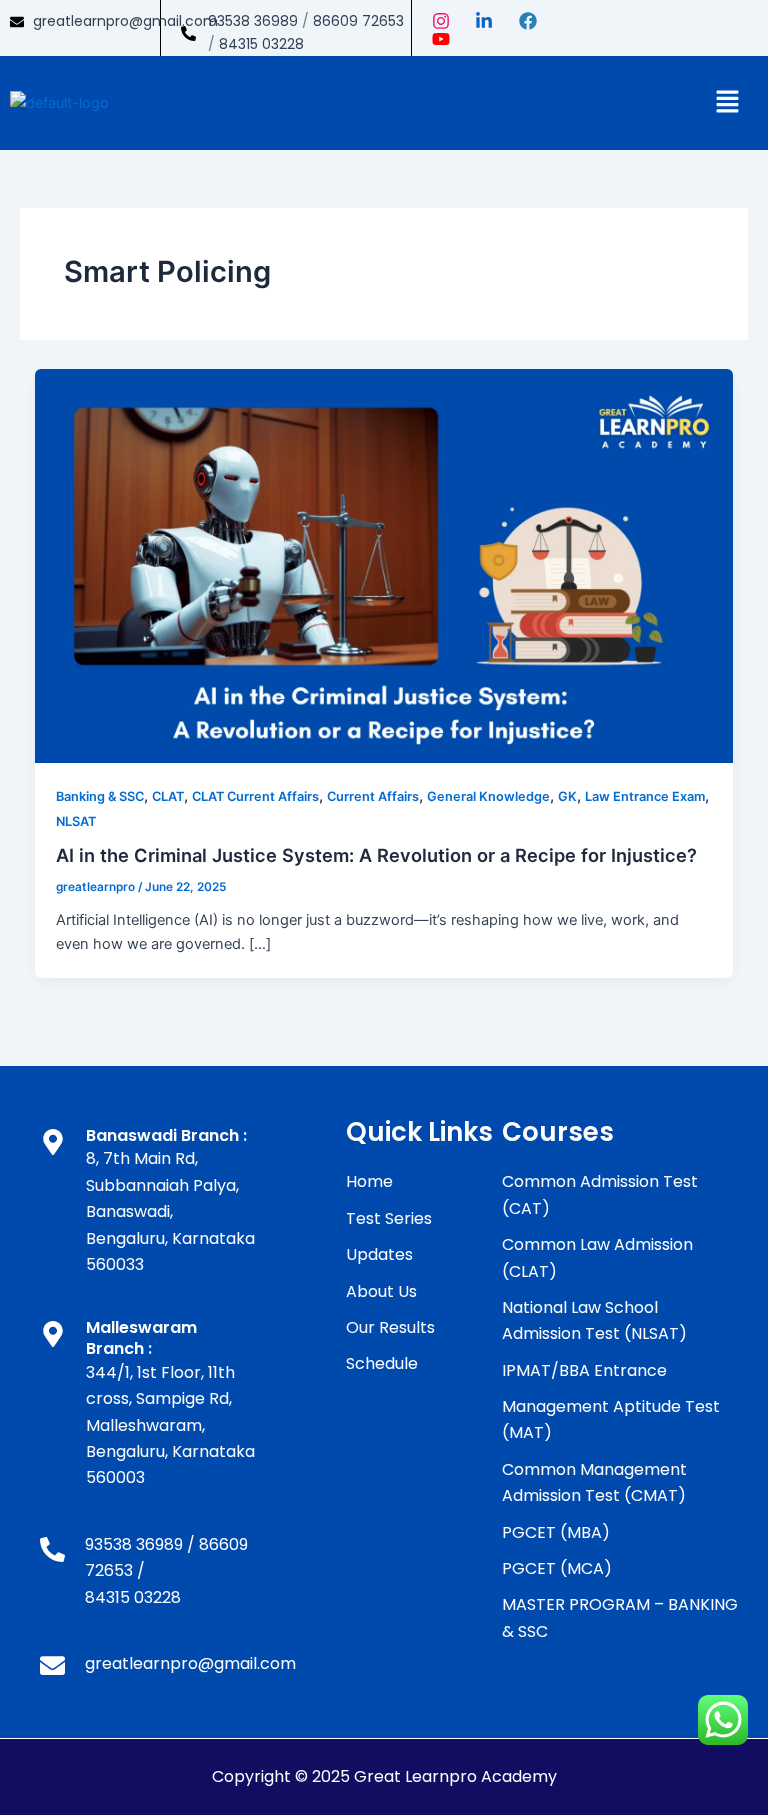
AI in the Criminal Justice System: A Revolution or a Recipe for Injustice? (376, 855)
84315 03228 (261, 44)
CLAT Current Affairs (255, 796)
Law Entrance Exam (645, 796)
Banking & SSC (100, 796)
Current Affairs (373, 796)
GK (567, 796)
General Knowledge (488, 796)
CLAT (168, 796)
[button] (728, 102)
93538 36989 (253, 21)
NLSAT (76, 821)
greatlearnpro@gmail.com (125, 21)
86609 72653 (358, 21)
